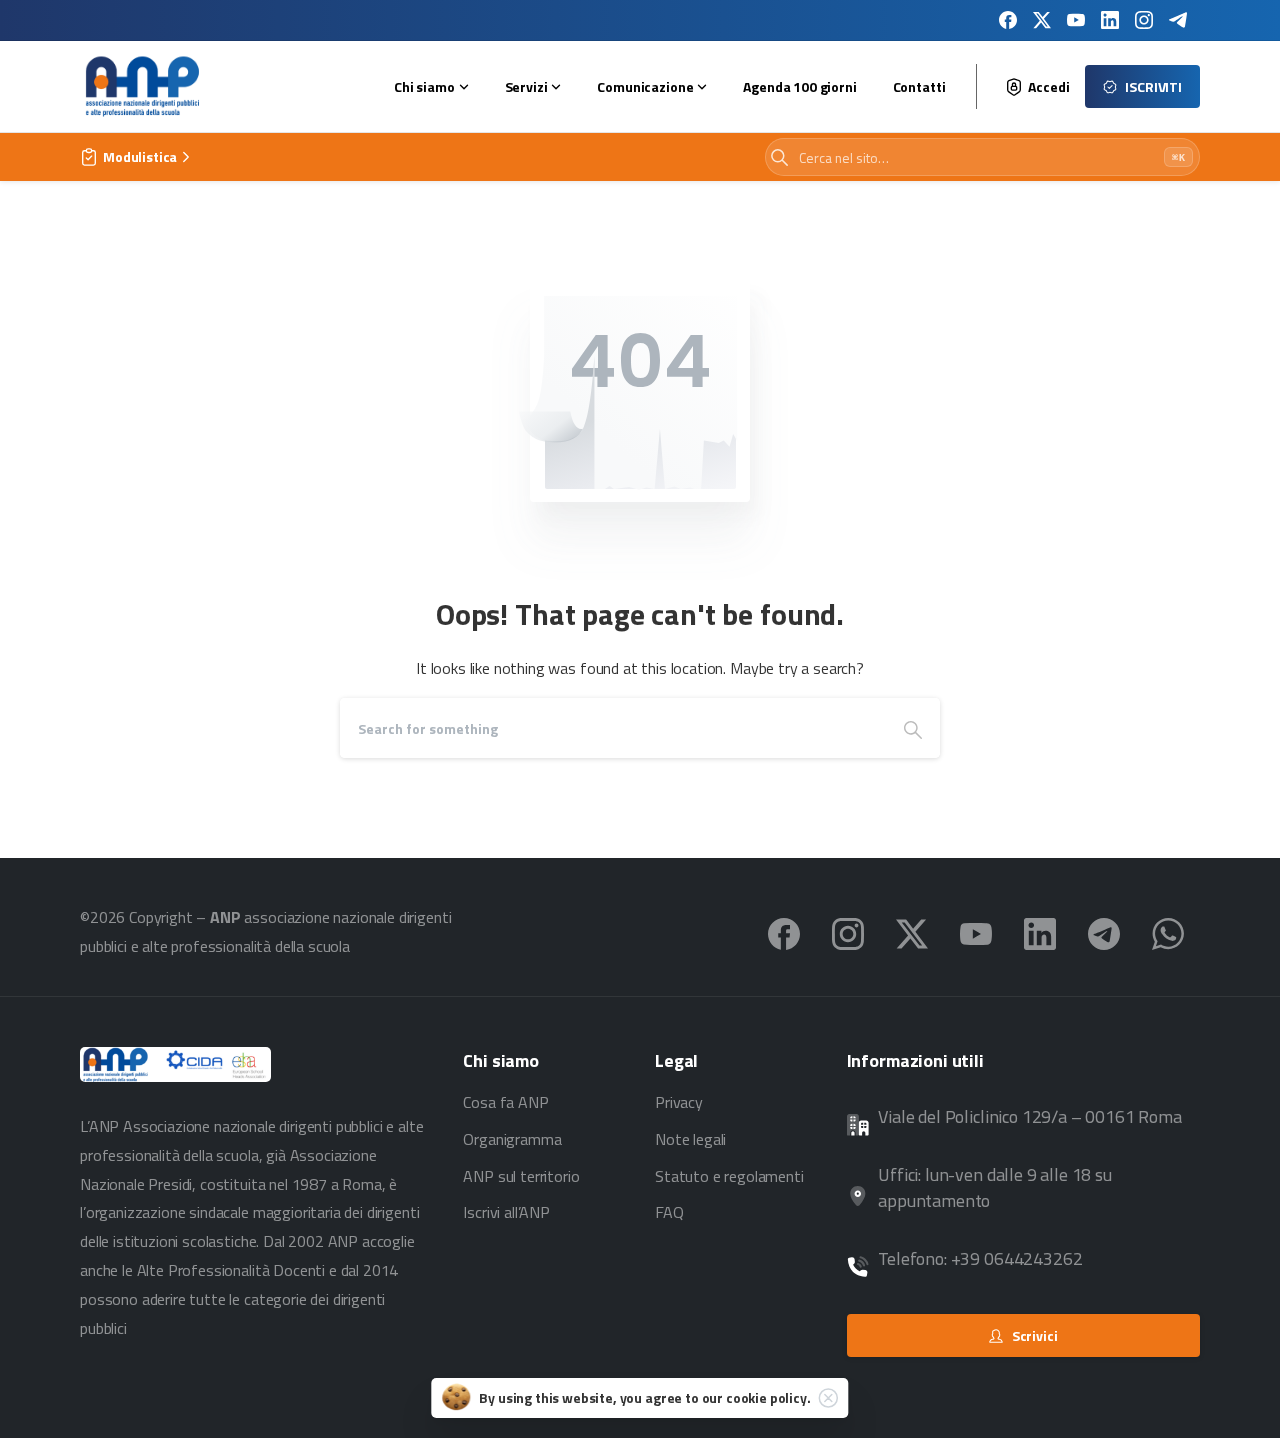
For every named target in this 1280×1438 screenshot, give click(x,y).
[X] (1042, 20)
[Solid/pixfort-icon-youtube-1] (976, 932)
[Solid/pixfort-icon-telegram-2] (1104, 932)
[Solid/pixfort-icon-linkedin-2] (1040, 932)
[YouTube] (1076, 20)
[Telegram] (1178, 20)
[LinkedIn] (1110, 20)
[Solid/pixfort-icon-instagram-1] (848, 932)
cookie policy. (768, 1397)
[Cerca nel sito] (779, 157)
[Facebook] (1008, 20)
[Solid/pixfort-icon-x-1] (912, 932)
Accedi (1048, 87)
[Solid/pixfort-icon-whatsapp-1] (1168, 932)
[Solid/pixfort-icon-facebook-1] (784, 932)
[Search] (913, 728)
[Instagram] (1144, 20)
